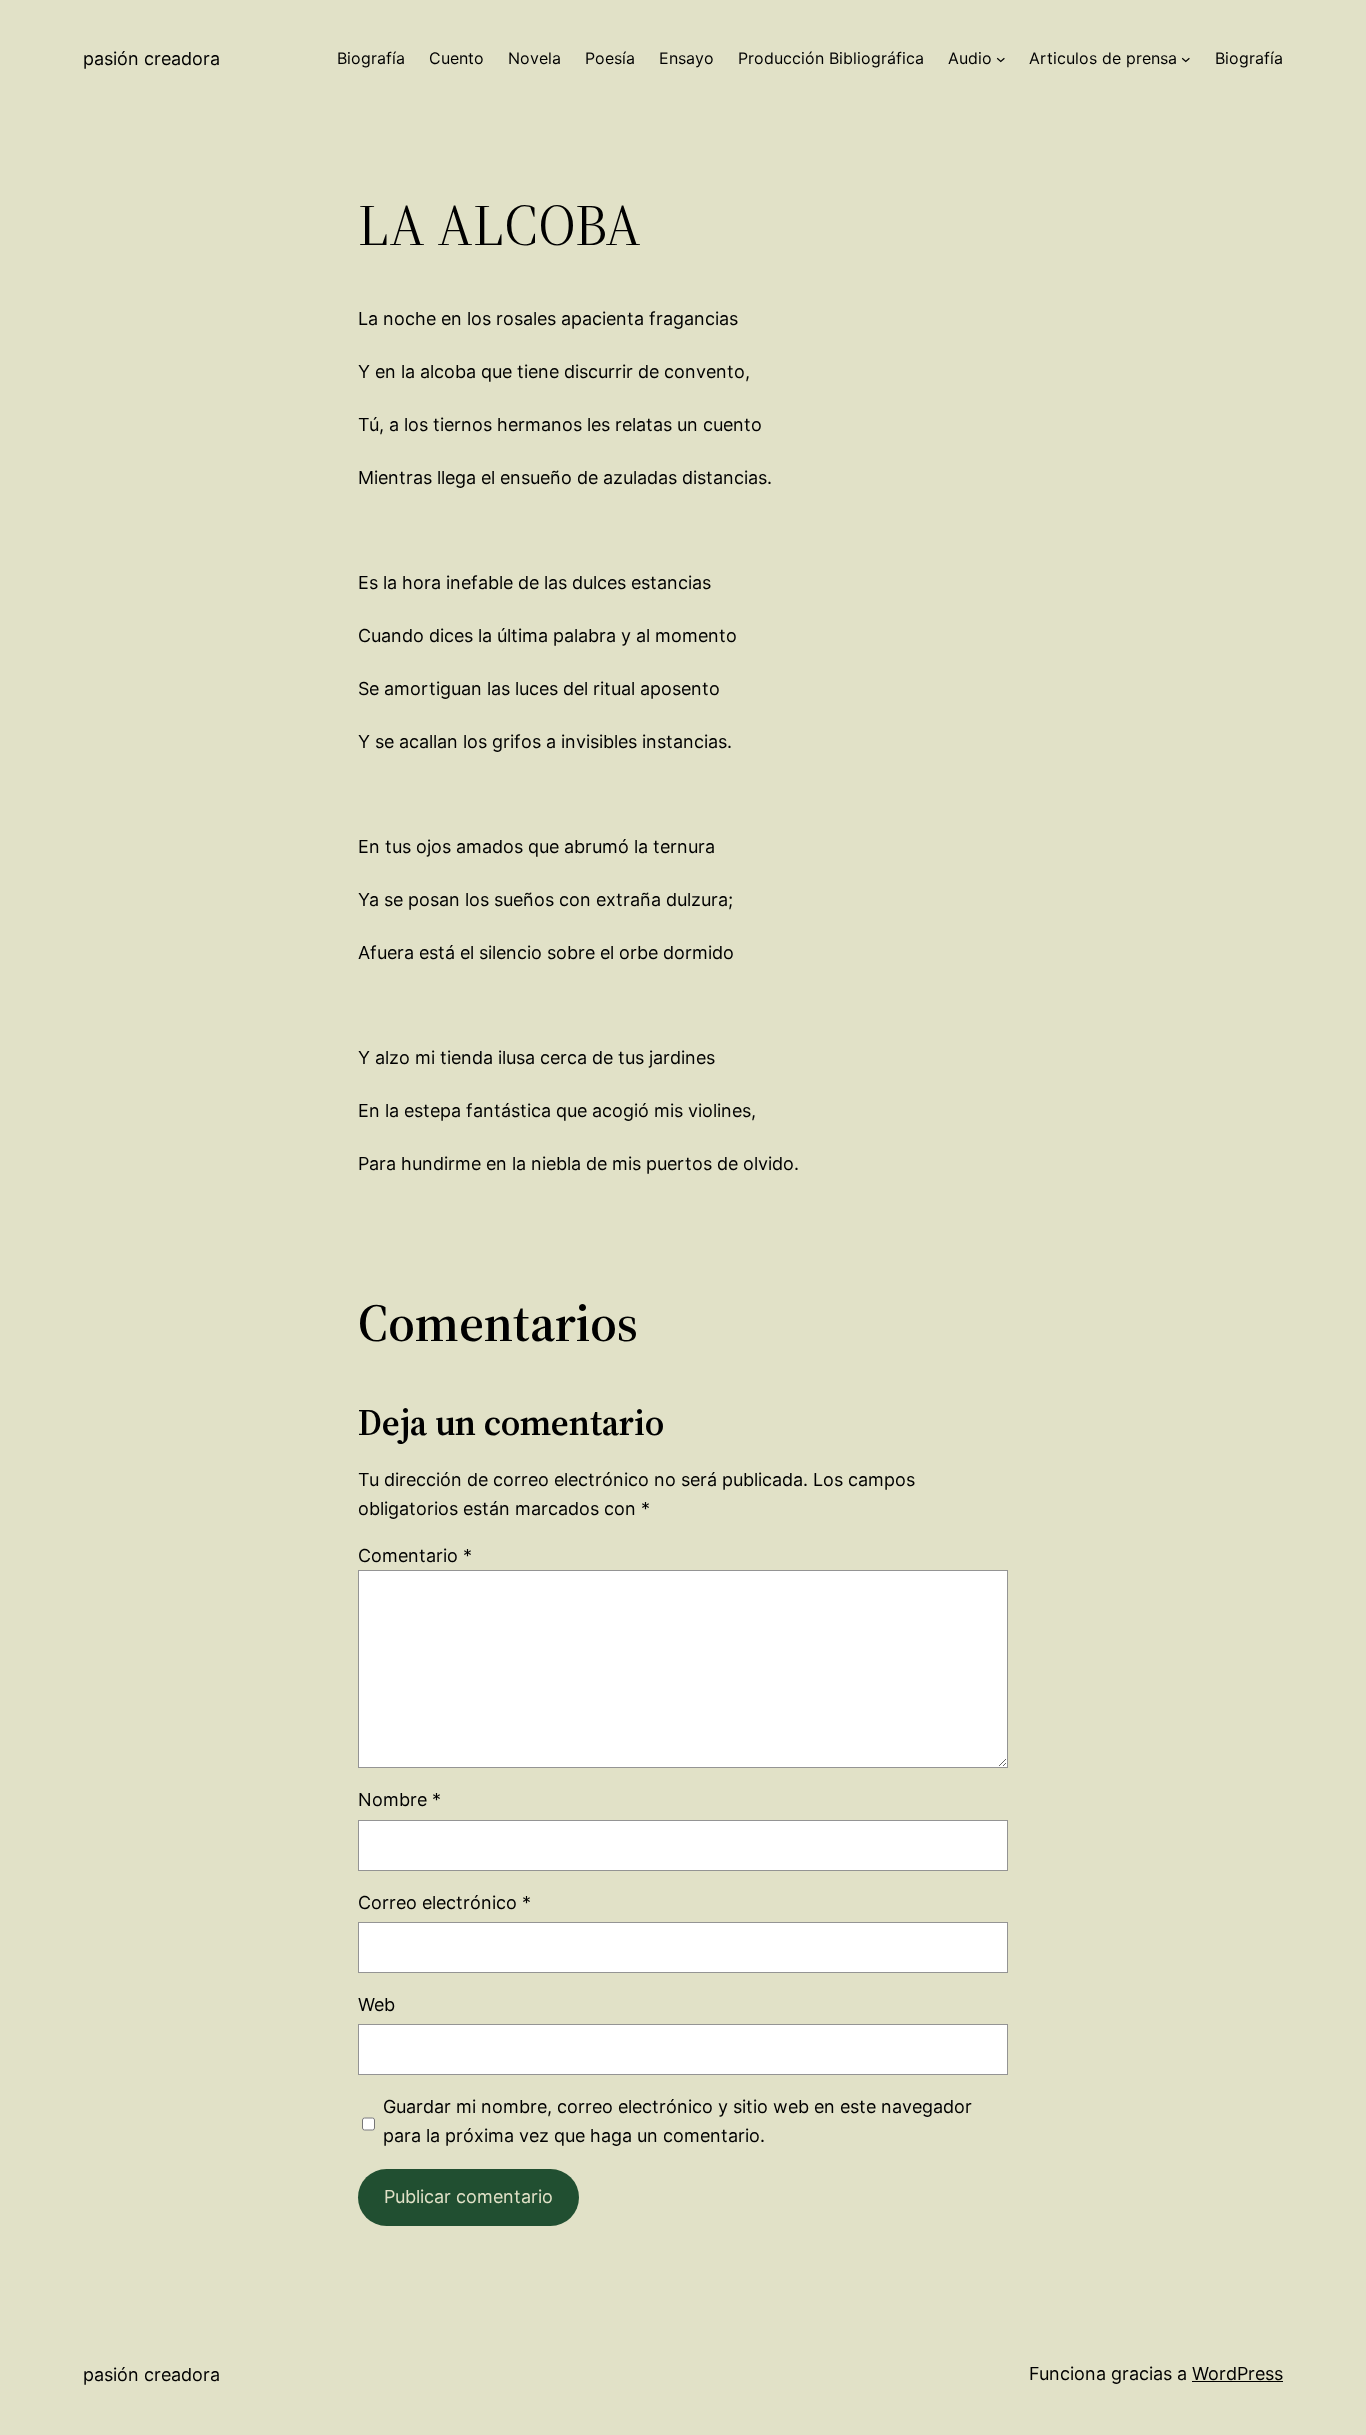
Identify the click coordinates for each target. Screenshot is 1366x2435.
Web (376, 2004)
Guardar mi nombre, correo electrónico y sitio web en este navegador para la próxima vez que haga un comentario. (677, 2121)
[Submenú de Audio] (1001, 59)
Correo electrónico (444, 1902)
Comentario (415, 1555)
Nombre (399, 1799)
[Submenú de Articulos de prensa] (1186, 59)
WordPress (1237, 2373)
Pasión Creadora (151, 58)
